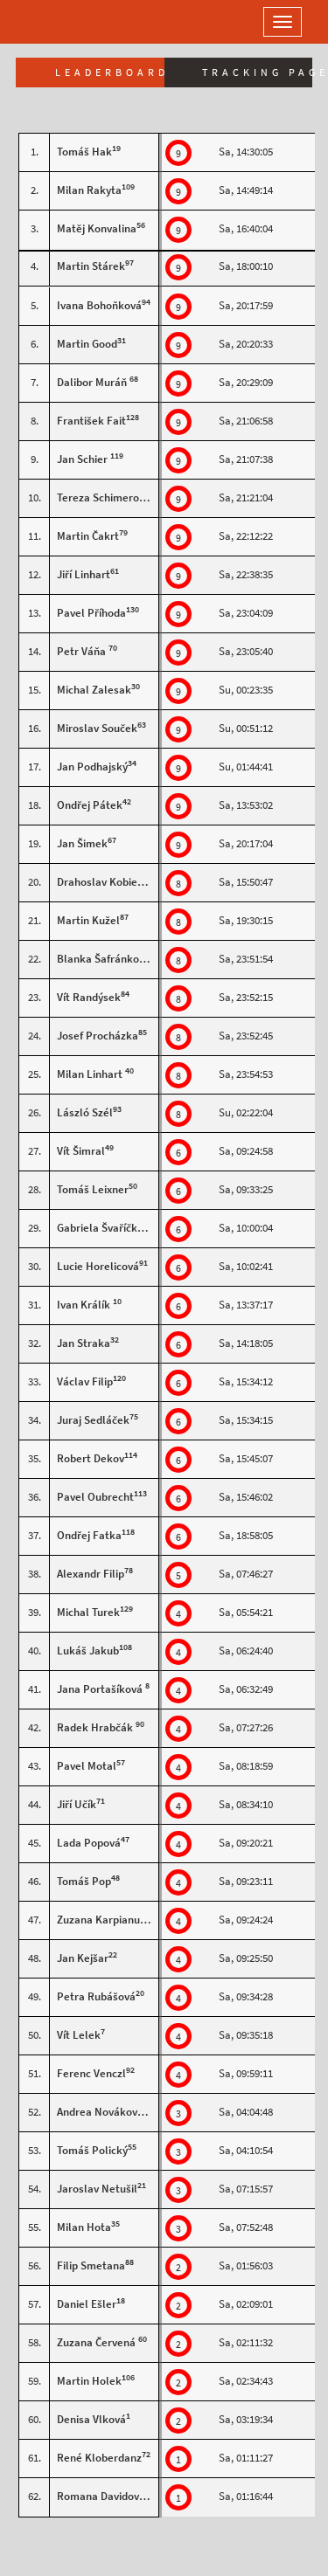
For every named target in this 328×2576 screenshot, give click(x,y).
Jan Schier (84, 459)
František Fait (91, 421)
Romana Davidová (102, 2496)
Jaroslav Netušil (97, 2189)
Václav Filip (85, 1381)
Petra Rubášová (96, 1996)
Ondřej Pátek (90, 805)
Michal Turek (88, 1612)
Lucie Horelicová (98, 1266)
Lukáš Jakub (88, 1651)
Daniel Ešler (87, 2304)
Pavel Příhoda (91, 613)
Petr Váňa (83, 651)
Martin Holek (89, 2381)
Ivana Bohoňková (99, 305)
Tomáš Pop (84, 1881)
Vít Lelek (79, 2035)
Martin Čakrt (88, 536)
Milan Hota (84, 2227)
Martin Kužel (88, 920)
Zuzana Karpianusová (110, 1920)
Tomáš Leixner (93, 1189)
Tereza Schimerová (104, 497)
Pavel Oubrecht (95, 1497)
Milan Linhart (91, 1074)
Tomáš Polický (92, 2150)
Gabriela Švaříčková (106, 1228)
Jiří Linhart (84, 574)
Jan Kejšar (83, 1958)
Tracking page (258, 73)
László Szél (85, 1112)
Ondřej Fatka (89, 1535)
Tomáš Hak (84, 152)
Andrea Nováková (100, 2112)
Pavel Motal (87, 1766)
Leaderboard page (110, 73)
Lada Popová (89, 1843)
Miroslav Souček (97, 728)
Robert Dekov (91, 1458)
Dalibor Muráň (93, 382)
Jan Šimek (82, 843)
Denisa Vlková (91, 2419)
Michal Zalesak (94, 690)
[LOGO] (70, 22)
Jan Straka (84, 1343)
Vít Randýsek (89, 997)
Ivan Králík (85, 1305)
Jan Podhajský (92, 767)
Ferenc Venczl (91, 2073)
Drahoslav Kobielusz (107, 882)
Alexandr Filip (91, 1574)
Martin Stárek (91, 266)
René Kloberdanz (99, 2458)
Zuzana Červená (98, 2342)
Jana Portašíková (101, 1689)
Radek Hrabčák (96, 1727)
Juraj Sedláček (93, 1420)
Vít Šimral (81, 1151)
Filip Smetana (91, 2265)
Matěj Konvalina (97, 228)
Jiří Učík (77, 1804)
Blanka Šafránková (104, 959)
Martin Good (87, 344)
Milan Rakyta (89, 190)
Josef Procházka (98, 1036)
